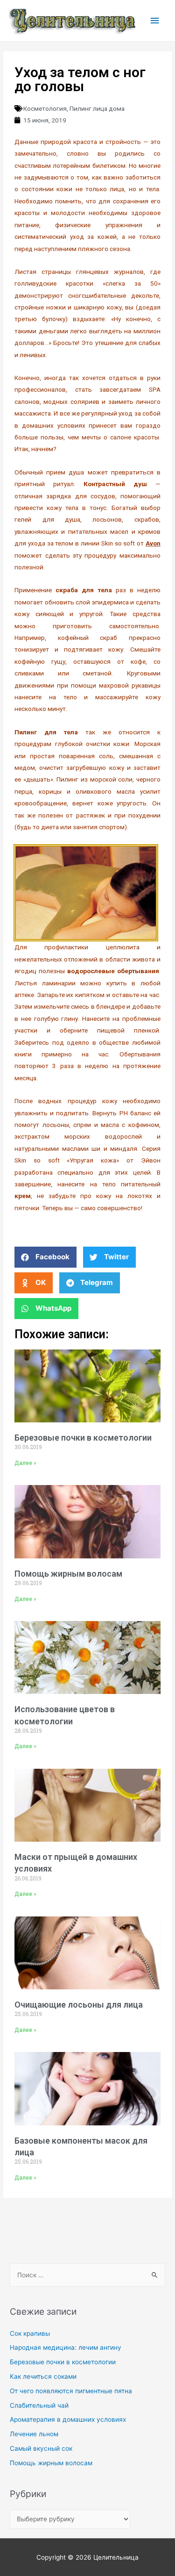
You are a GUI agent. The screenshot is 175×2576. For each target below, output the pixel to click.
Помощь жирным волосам (68, 1574)
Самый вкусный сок (41, 2448)
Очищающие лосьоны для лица (79, 2005)
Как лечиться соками (43, 2376)
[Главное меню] (155, 21)
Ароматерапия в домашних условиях (68, 2419)
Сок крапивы (30, 2333)
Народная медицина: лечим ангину (66, 2347)
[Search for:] (87, 2275)
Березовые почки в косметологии (83, 1438)
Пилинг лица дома (97, 108)
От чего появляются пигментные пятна (71, 2391)
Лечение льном (34, 2434)
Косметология (45, 108)
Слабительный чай (39, 2405)
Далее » (25, 1463)
